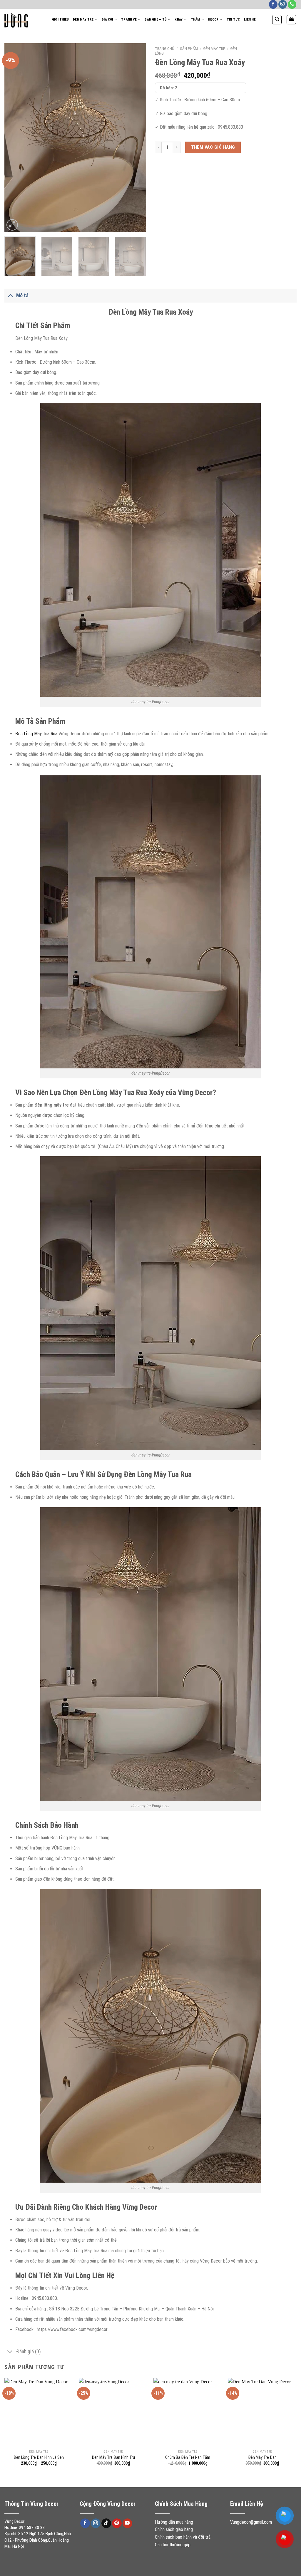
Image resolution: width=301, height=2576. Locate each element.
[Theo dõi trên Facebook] (273, 4)
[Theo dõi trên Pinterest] (117, 2523)
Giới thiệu (60, 20)
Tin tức (233, 20)
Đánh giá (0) (29, 2352)
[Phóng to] (12, 225)
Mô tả (22, 296)
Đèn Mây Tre (83, 20)
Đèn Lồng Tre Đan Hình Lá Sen (39, 2457)
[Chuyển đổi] (10, 295)
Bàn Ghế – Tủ (156, 20)
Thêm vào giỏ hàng (213, 147)
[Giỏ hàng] (291, 20)
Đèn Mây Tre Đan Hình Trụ (113, 2457)
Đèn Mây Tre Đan (262, 2457)
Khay (179, 20)
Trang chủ (165, 48)
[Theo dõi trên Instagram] (283, 4)
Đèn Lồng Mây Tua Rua (36, 734)
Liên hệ (250, 20)
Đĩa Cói (107, 20)
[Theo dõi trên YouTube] (127, 2523)
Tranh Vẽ (129, 20)
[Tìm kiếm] (277, 20)
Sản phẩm (189, 48)
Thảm (195, 20)
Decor (213, 20)
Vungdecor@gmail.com (251, 2522)
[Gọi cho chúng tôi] (292, 4)
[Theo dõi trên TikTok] (106, 2523)
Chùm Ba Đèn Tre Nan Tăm (188, 2457)
